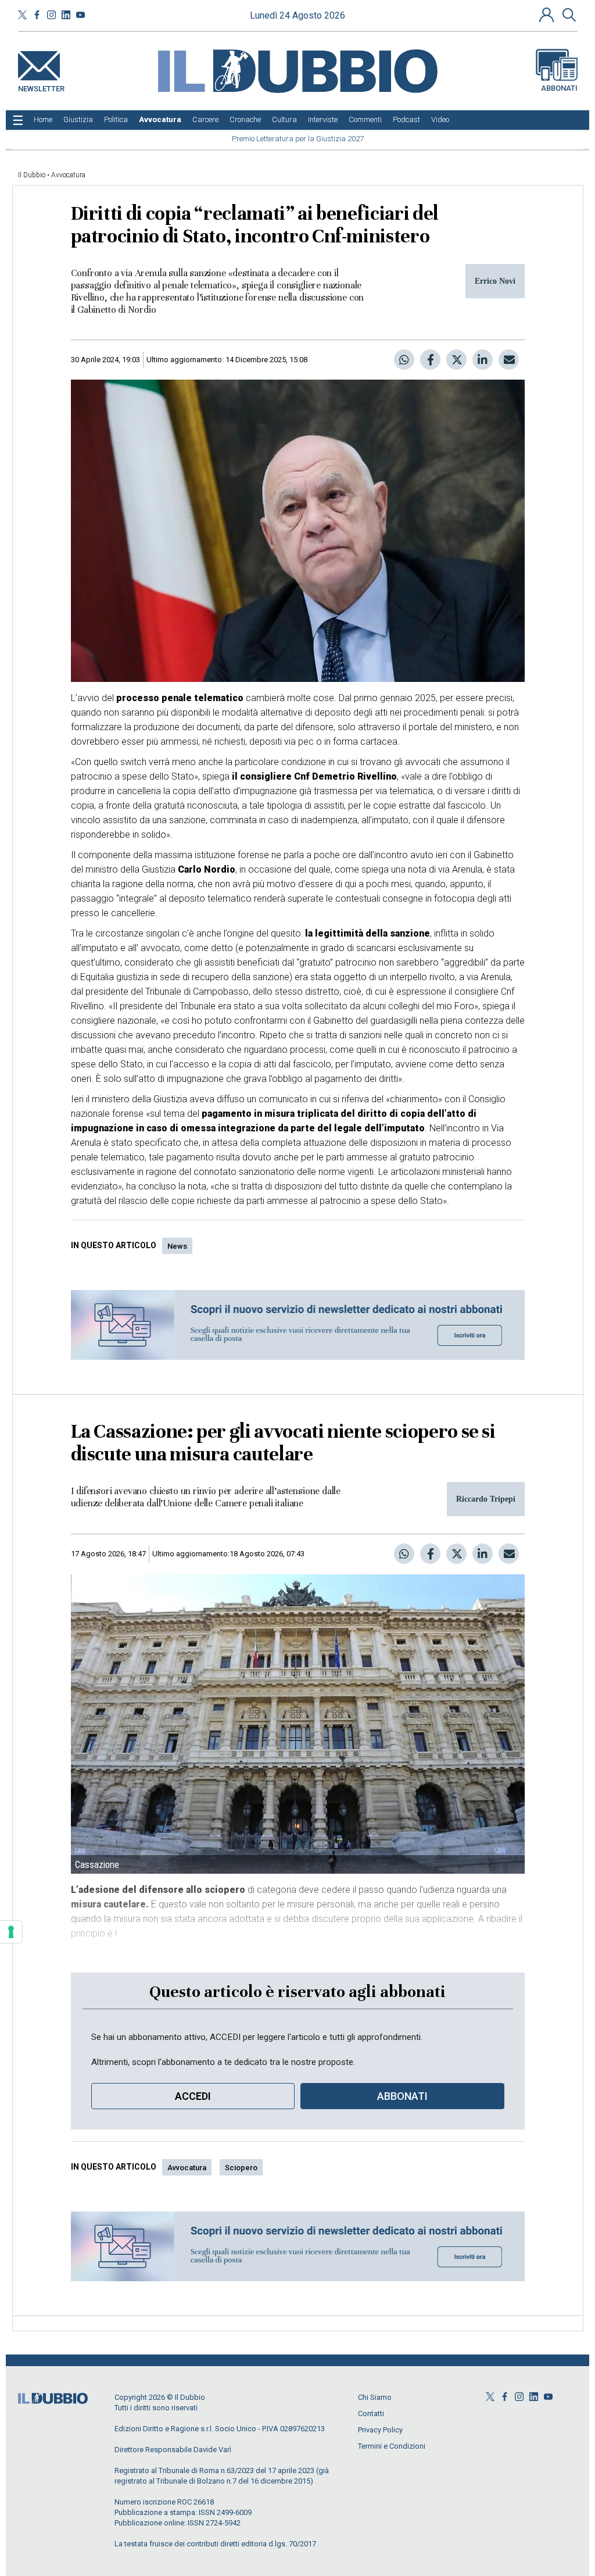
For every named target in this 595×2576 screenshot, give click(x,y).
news (177, 1246)
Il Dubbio (32, 175)
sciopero (241, 2168)
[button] (548, 15)
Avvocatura (68, 175)
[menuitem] (43, 120)
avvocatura (187, 2168)
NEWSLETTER (41, 86)
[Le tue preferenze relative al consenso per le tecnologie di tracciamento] (11, 1932)
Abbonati (559, 88)
